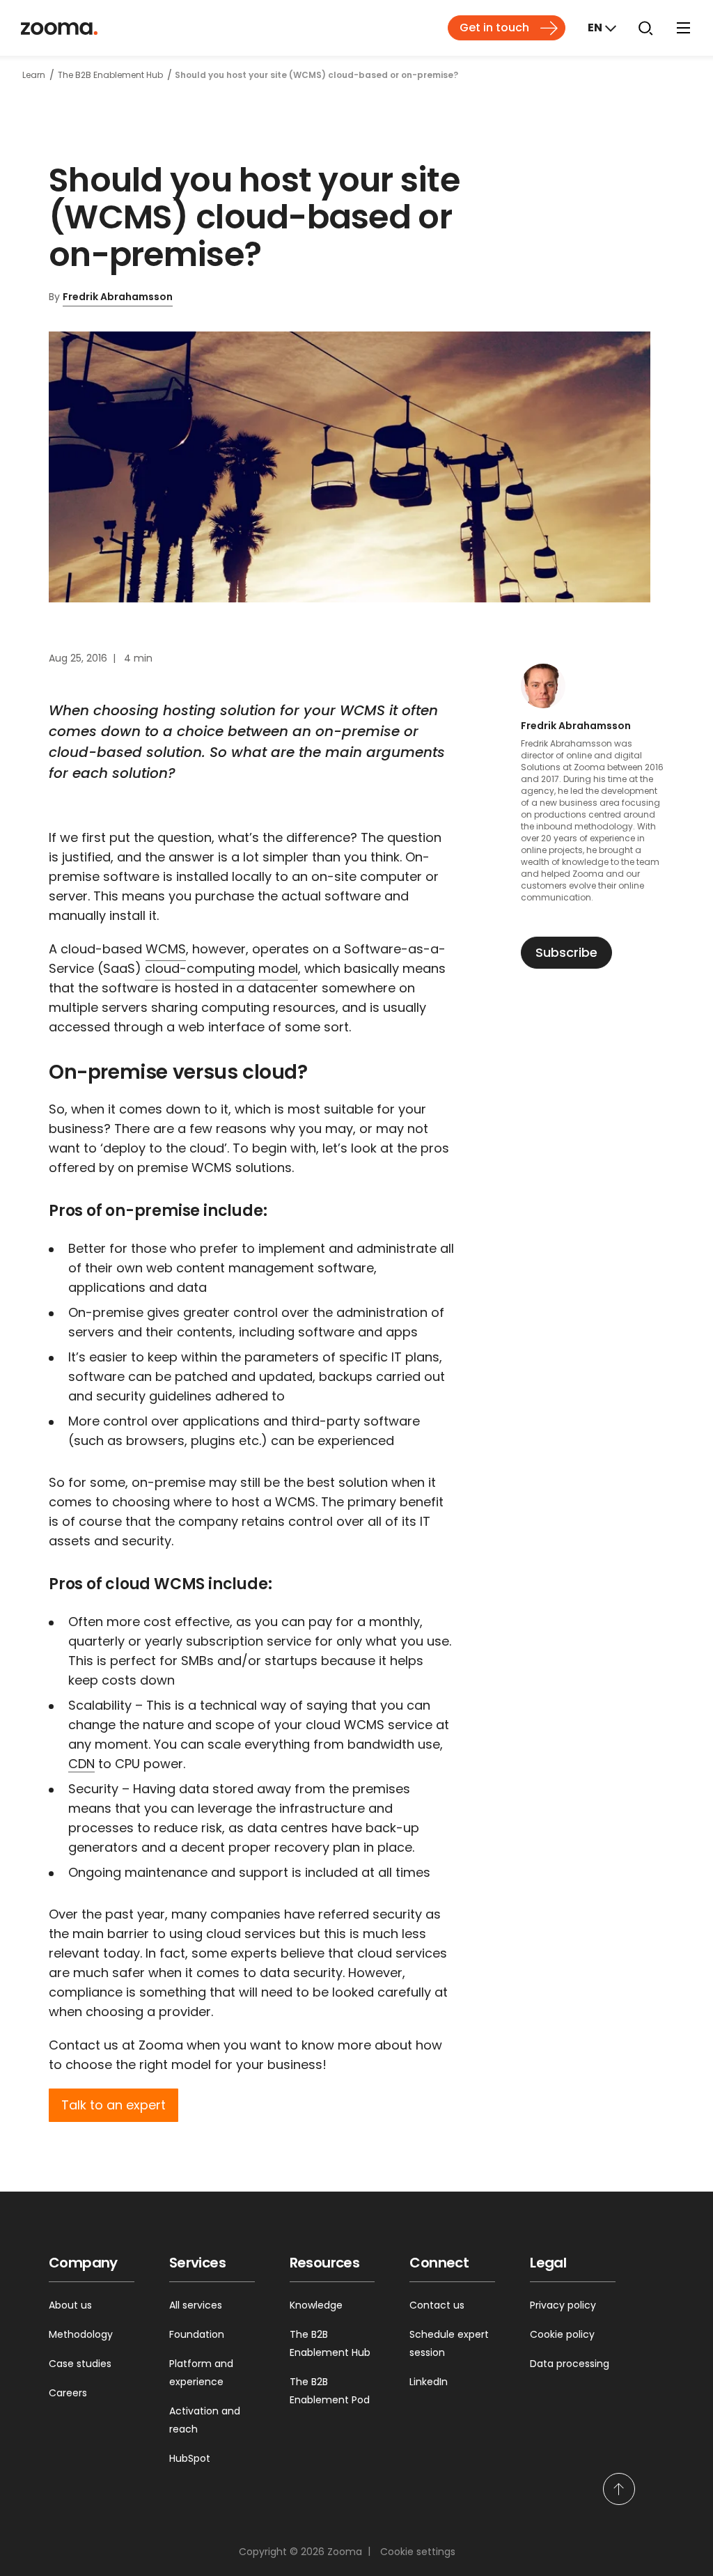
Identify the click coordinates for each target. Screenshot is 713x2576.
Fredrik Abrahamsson (118, 297)
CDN (81, 1764)
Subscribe (566, 952)
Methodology (81, 2334)
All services (196, 2305)
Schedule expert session (449, 2343)
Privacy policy (563, 2305)
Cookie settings (418, 2552)
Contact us (437, 2305)
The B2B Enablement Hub (330, 2343)
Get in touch (494, 28)
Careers (68, 2393)
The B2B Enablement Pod (330, 2391)
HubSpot (190, 2458)
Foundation (197, 2334)
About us (70, 2305)
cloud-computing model (221, 968)
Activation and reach (205, 2420)
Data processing (570, 2364)
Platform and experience (201, 2373)
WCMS (166, 949)
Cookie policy (562, 2334)
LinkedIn (429, 2382)
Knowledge (316, 2305)
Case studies (80, 2364)
